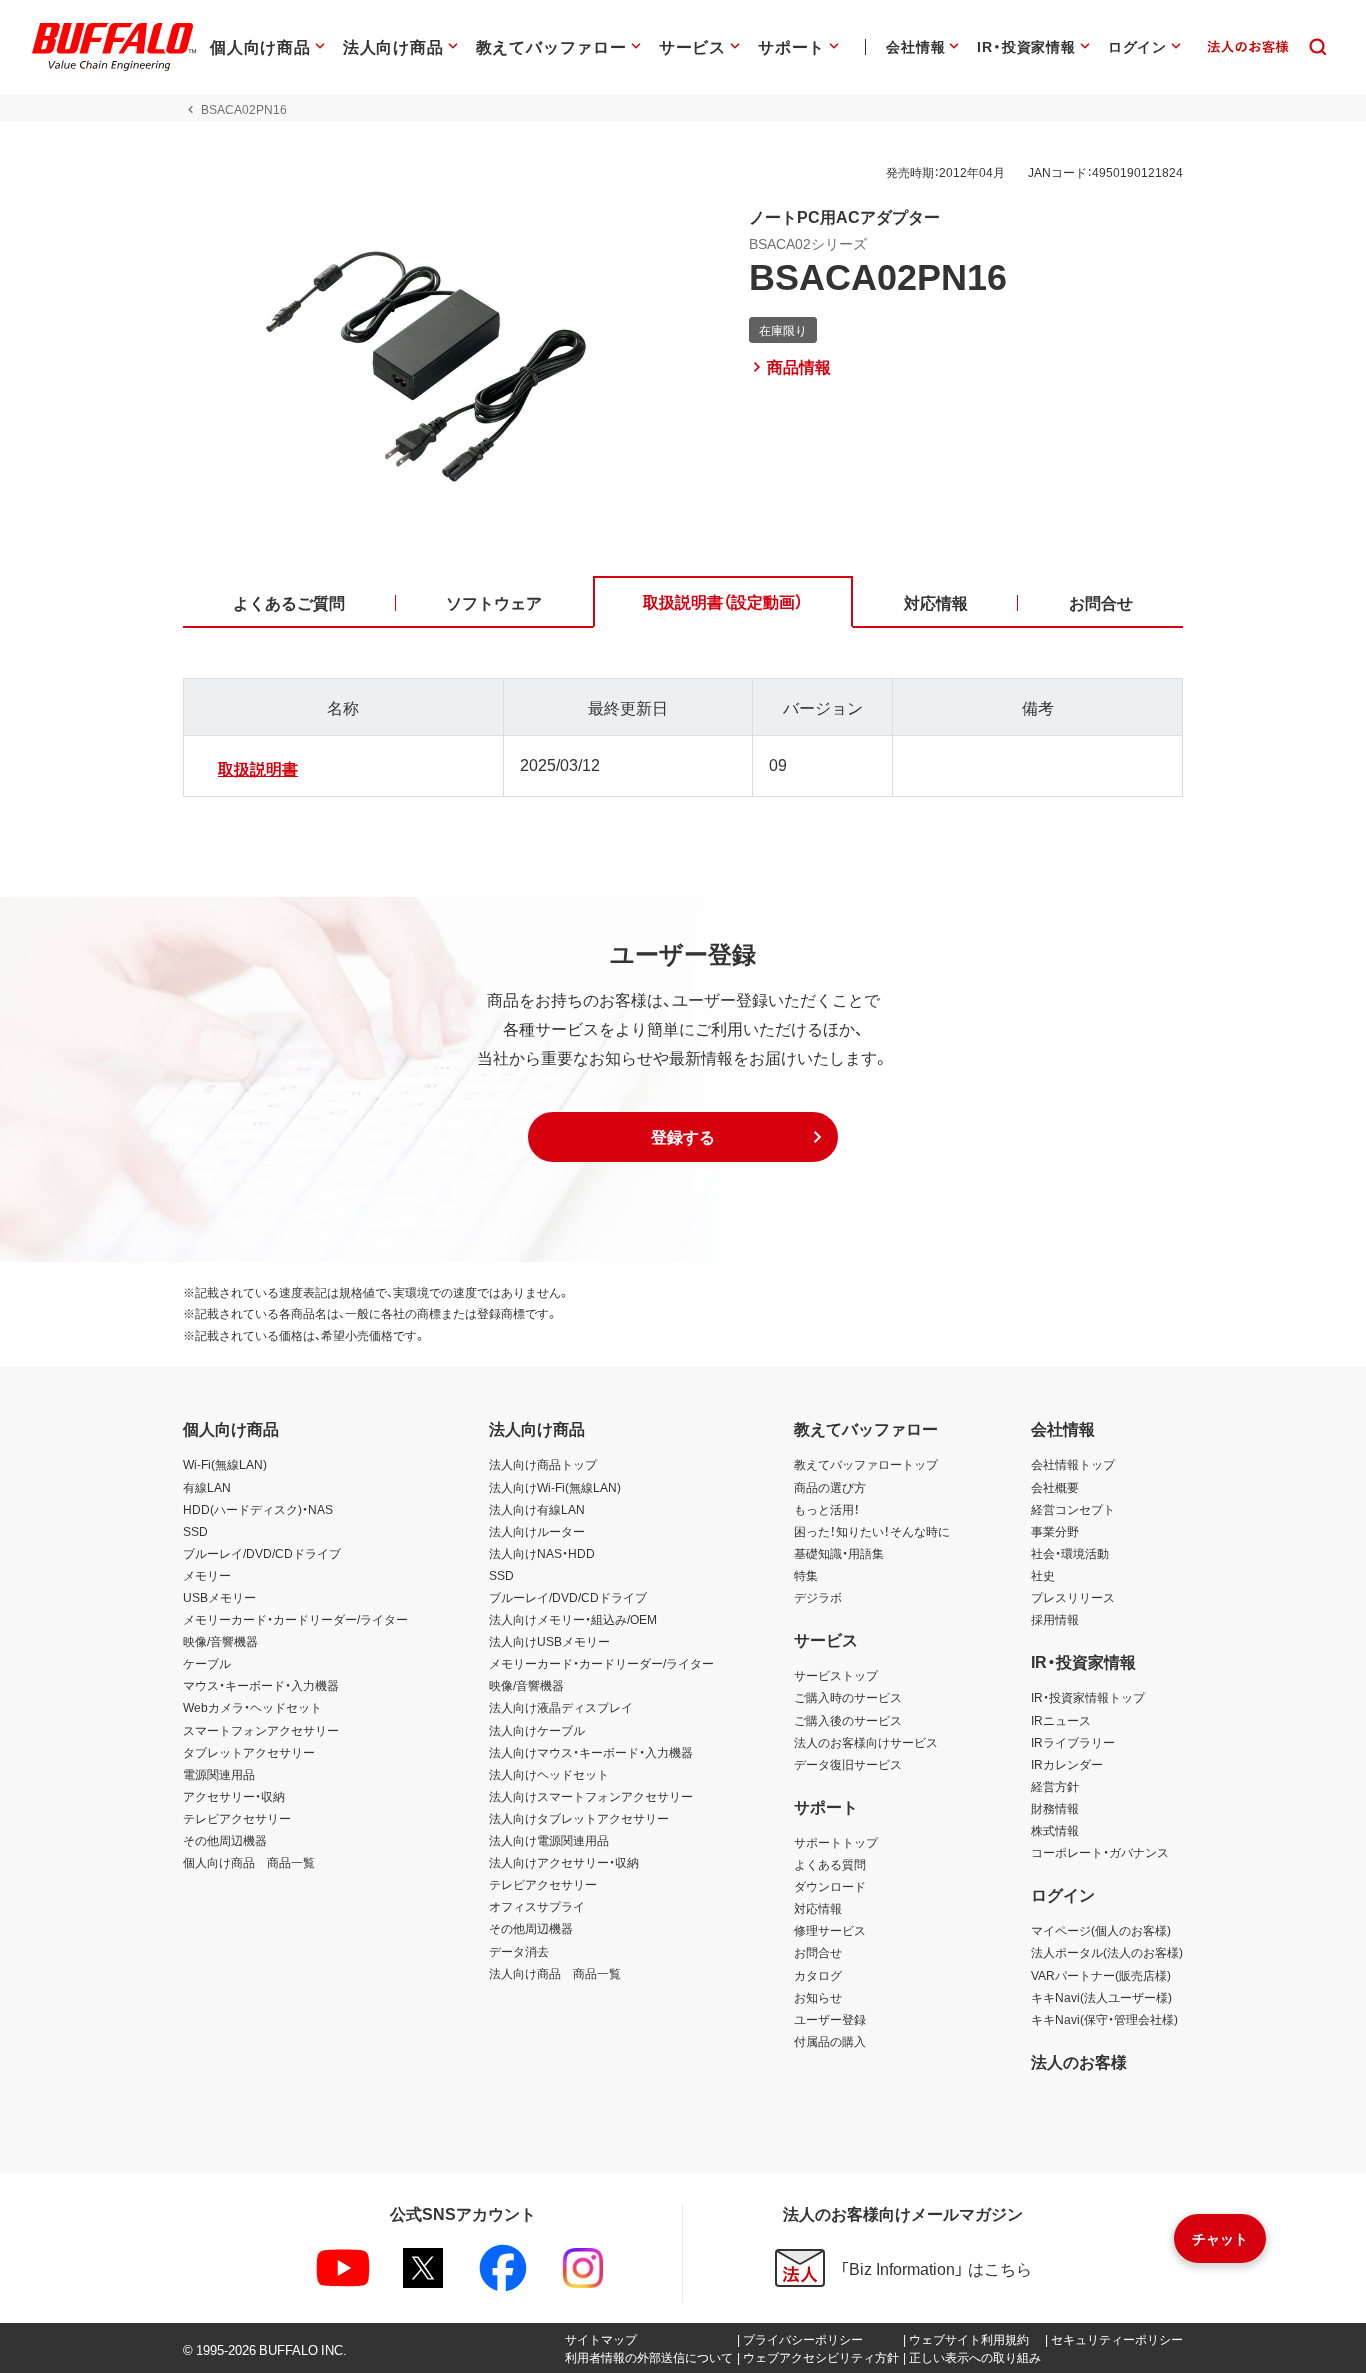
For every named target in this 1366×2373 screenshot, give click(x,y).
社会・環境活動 (1070, 1553)
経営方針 (1055, 1786)
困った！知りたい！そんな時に (872, 1531)
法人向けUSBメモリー (549, 1641)
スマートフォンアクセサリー (261, 1730)
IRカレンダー (1067, 1764)
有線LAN (207, 1487)
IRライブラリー (1073, 1742)
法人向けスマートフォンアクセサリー (591, 1796)
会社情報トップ (1073, 1464)
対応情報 (818, 1908)
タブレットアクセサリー (249, 1752)
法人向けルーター (537, 1531)
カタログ (818, 1975)
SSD (195, 1531)
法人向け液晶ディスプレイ (561, 1707)
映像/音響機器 (220, 1641)
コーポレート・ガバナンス (1100, 1852)
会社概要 (1055, 1487)
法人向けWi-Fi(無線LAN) (555, 1487)
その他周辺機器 (225, 1840)
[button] (683, 1137)
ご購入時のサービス (848, 1697)
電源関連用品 (219, 1774)
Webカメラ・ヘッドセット (252, 1707)
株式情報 (1055, 1830)
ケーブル (207, 1663)
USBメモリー (219, 1597)
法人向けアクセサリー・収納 (564, 1862)
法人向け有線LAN (537, 1509)
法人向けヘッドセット (549, 1774)
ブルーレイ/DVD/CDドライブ (262, 1553)
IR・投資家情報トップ (1088, 1697)
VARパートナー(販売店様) (1101, 1975)
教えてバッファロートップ (866, 1464)
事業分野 (1055, 1531)
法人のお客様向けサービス (866, 1742)
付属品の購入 (830, 2041)
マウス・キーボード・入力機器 (261, 1685)
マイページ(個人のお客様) (1101, 1930)
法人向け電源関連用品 (549, 1840)
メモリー (207, 1575)
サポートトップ (836, 1842)
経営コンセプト (1073, 1509)
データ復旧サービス (848, 1764)
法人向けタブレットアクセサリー (579, 1818)
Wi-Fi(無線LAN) (225, 1464)
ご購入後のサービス (848, 1720)
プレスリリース (1073, 1597)
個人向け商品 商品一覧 (249, 1862)
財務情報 (1055, 1808)
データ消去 (519, 1951)
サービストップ (836, 1675)
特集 (806, 1575)
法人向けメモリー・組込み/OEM (573, 1619)
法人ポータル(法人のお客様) (1107, 1952)
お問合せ (818, 1952)
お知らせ (818, 1997)
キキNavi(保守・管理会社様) (1104, 2019)
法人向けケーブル (537, 1730)
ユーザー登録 (830, 2019)
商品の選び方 (830, 1487)
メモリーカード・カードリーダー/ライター (295, 1619)
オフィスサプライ (537, 1906)
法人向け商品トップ (543, 1464)
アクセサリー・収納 (234, 1796)
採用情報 (1055, 1619)
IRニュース (1061, 1720)
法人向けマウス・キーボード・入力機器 (591, 1752)
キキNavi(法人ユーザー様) (1101, 1997)
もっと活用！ (827, 1509)
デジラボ (818, 1597)
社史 (1043, 1575)
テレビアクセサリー (237, 1818)
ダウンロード (830, 1886)
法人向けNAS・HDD (542, 1553)
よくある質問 (830, 1864)
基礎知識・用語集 (839, 1553)
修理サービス (830, 1930)
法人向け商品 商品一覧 (555, 1973)
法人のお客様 (1079, 2061)
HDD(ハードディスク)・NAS (258, 1509)
